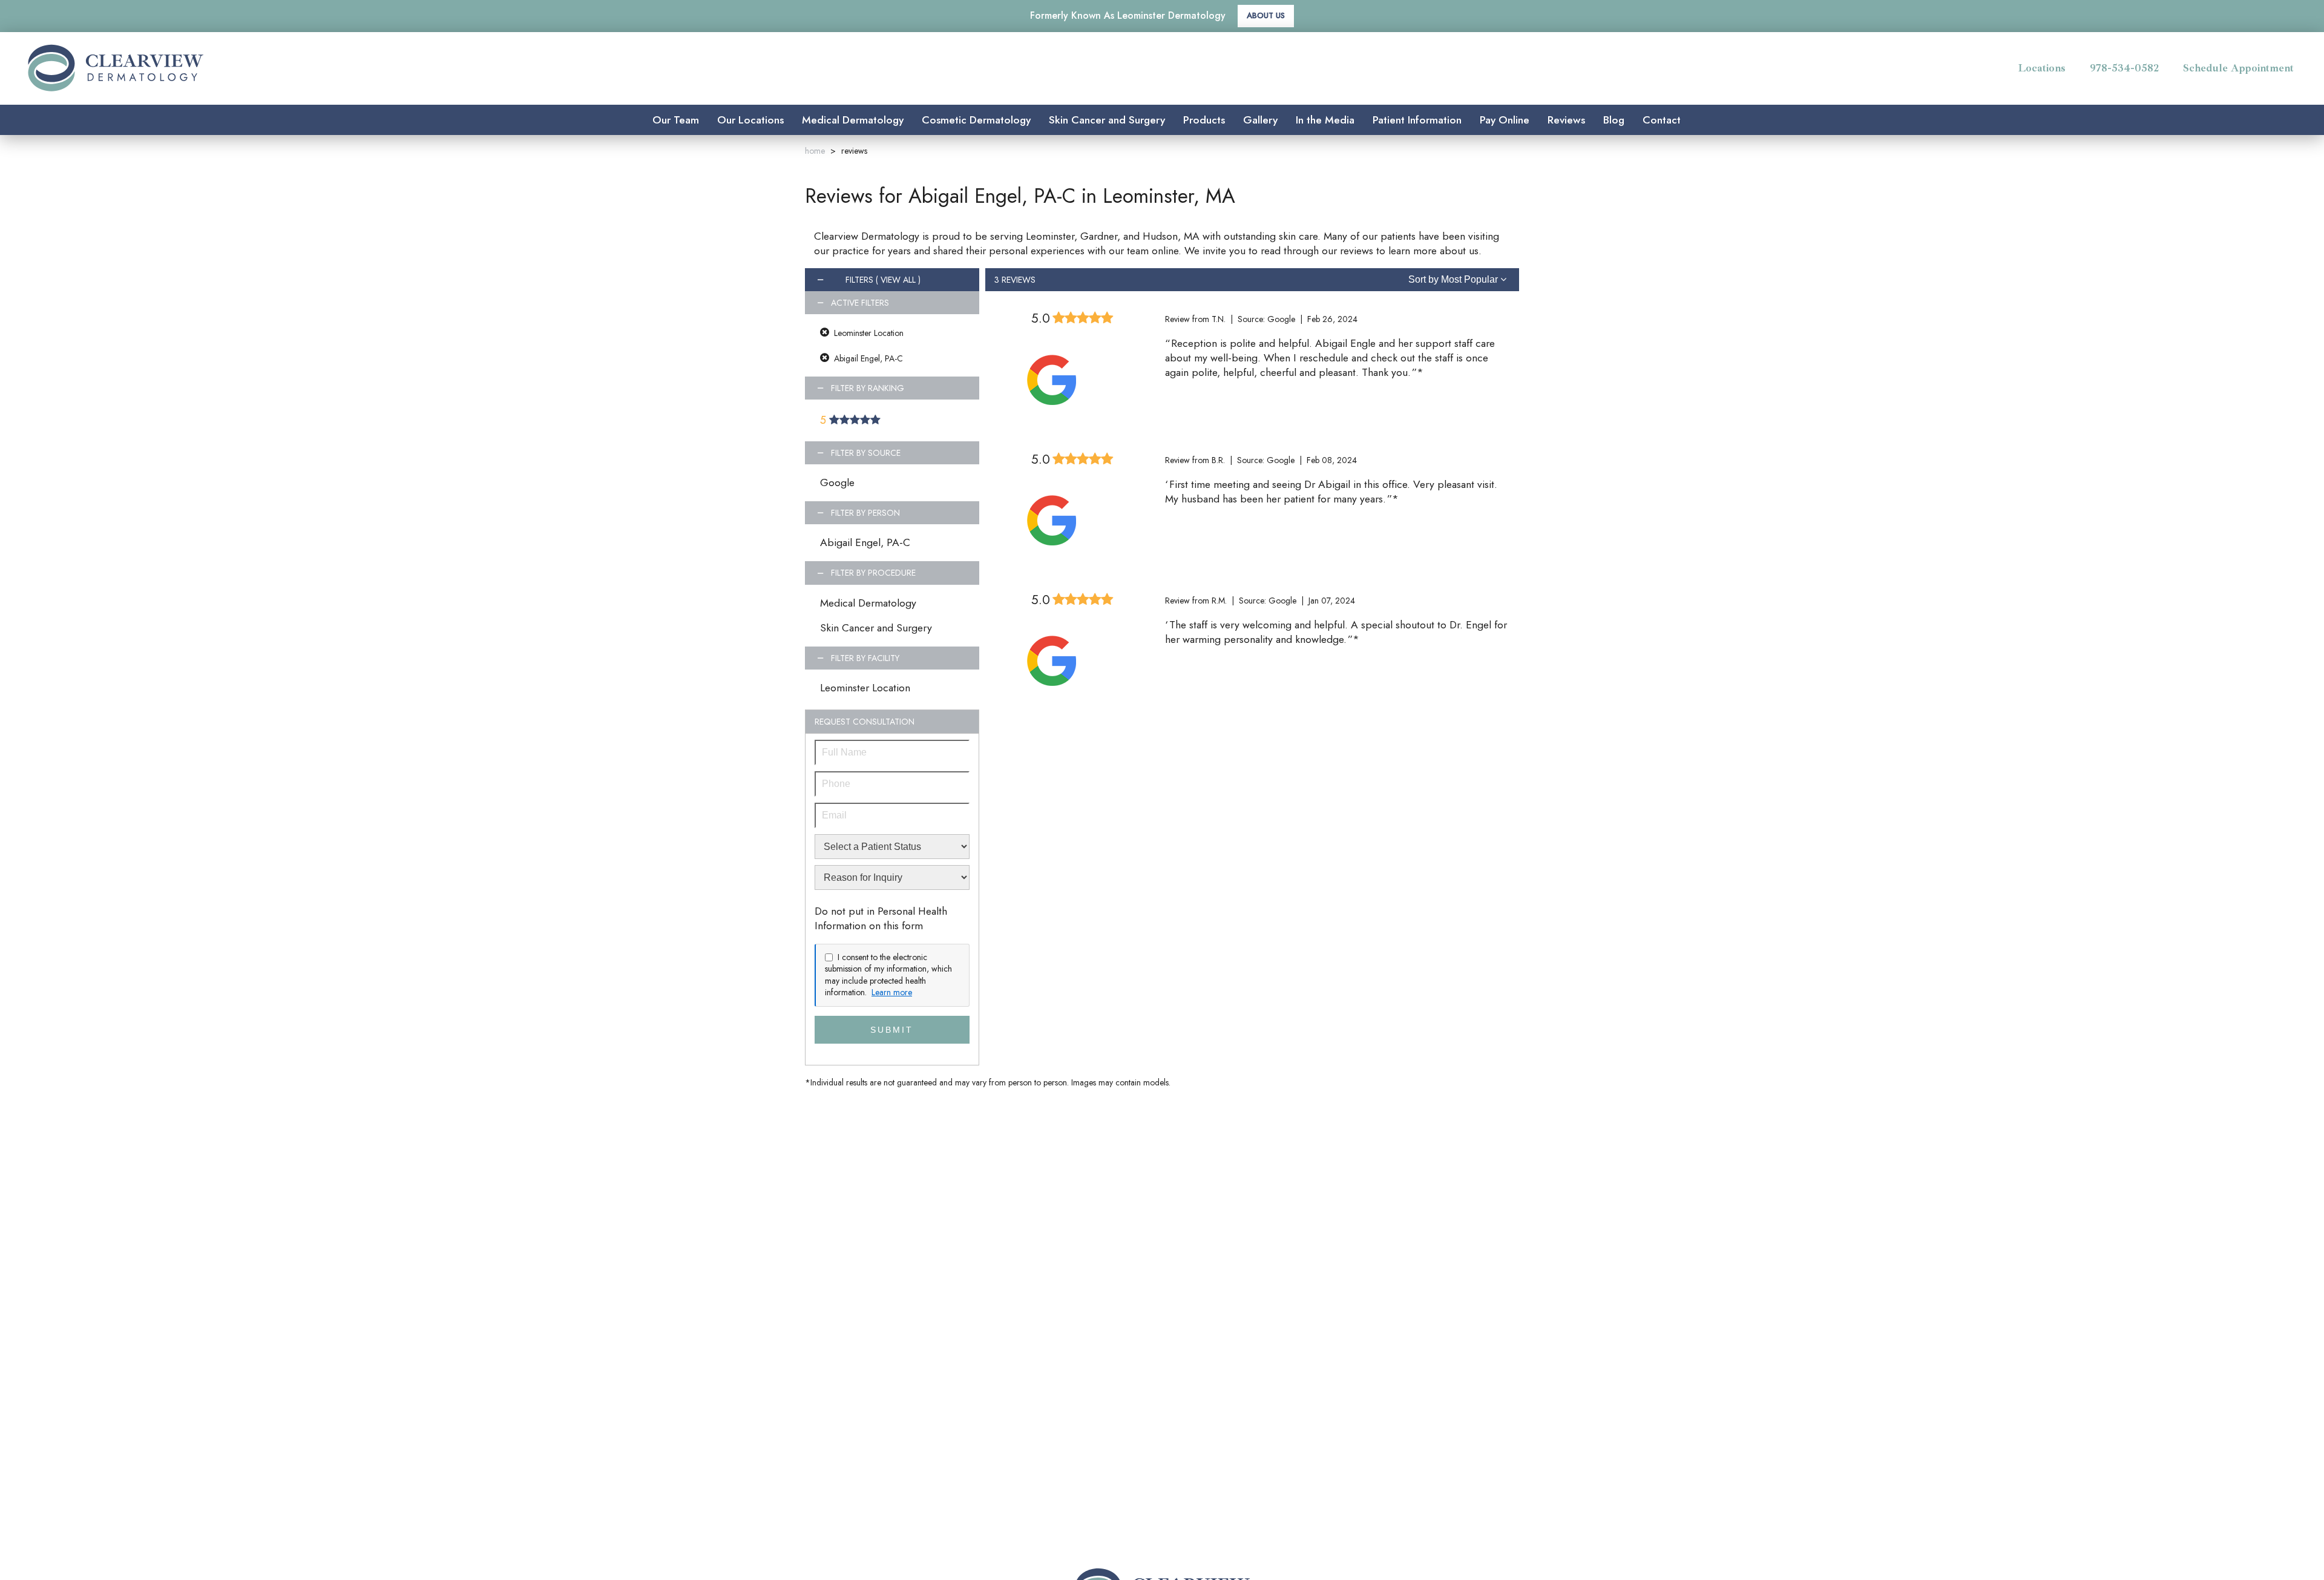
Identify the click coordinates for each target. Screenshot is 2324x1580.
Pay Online (1505, 120)
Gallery (1260, 120)
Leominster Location (865, 688)
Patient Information (1417, 120)
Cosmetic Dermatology (976, 120)
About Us (1266, 15)
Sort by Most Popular (1454, 279)
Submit (892, 1030)
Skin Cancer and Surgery (1107, 120)
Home (815, 151)
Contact (1662, 120)
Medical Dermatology (853, 120)
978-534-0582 (2124, 68)
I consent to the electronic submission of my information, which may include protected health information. (888, 975)
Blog (1614, 120)
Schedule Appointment (2238, 68)
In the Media (1325, 120)
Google (837, 482)
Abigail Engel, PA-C (865, 542)
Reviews (1566, 120)
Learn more (892, 992)
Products (1204, 120)
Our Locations (750, 120)
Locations (2042, 68)
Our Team (676, 120)
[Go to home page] (366, 68)
